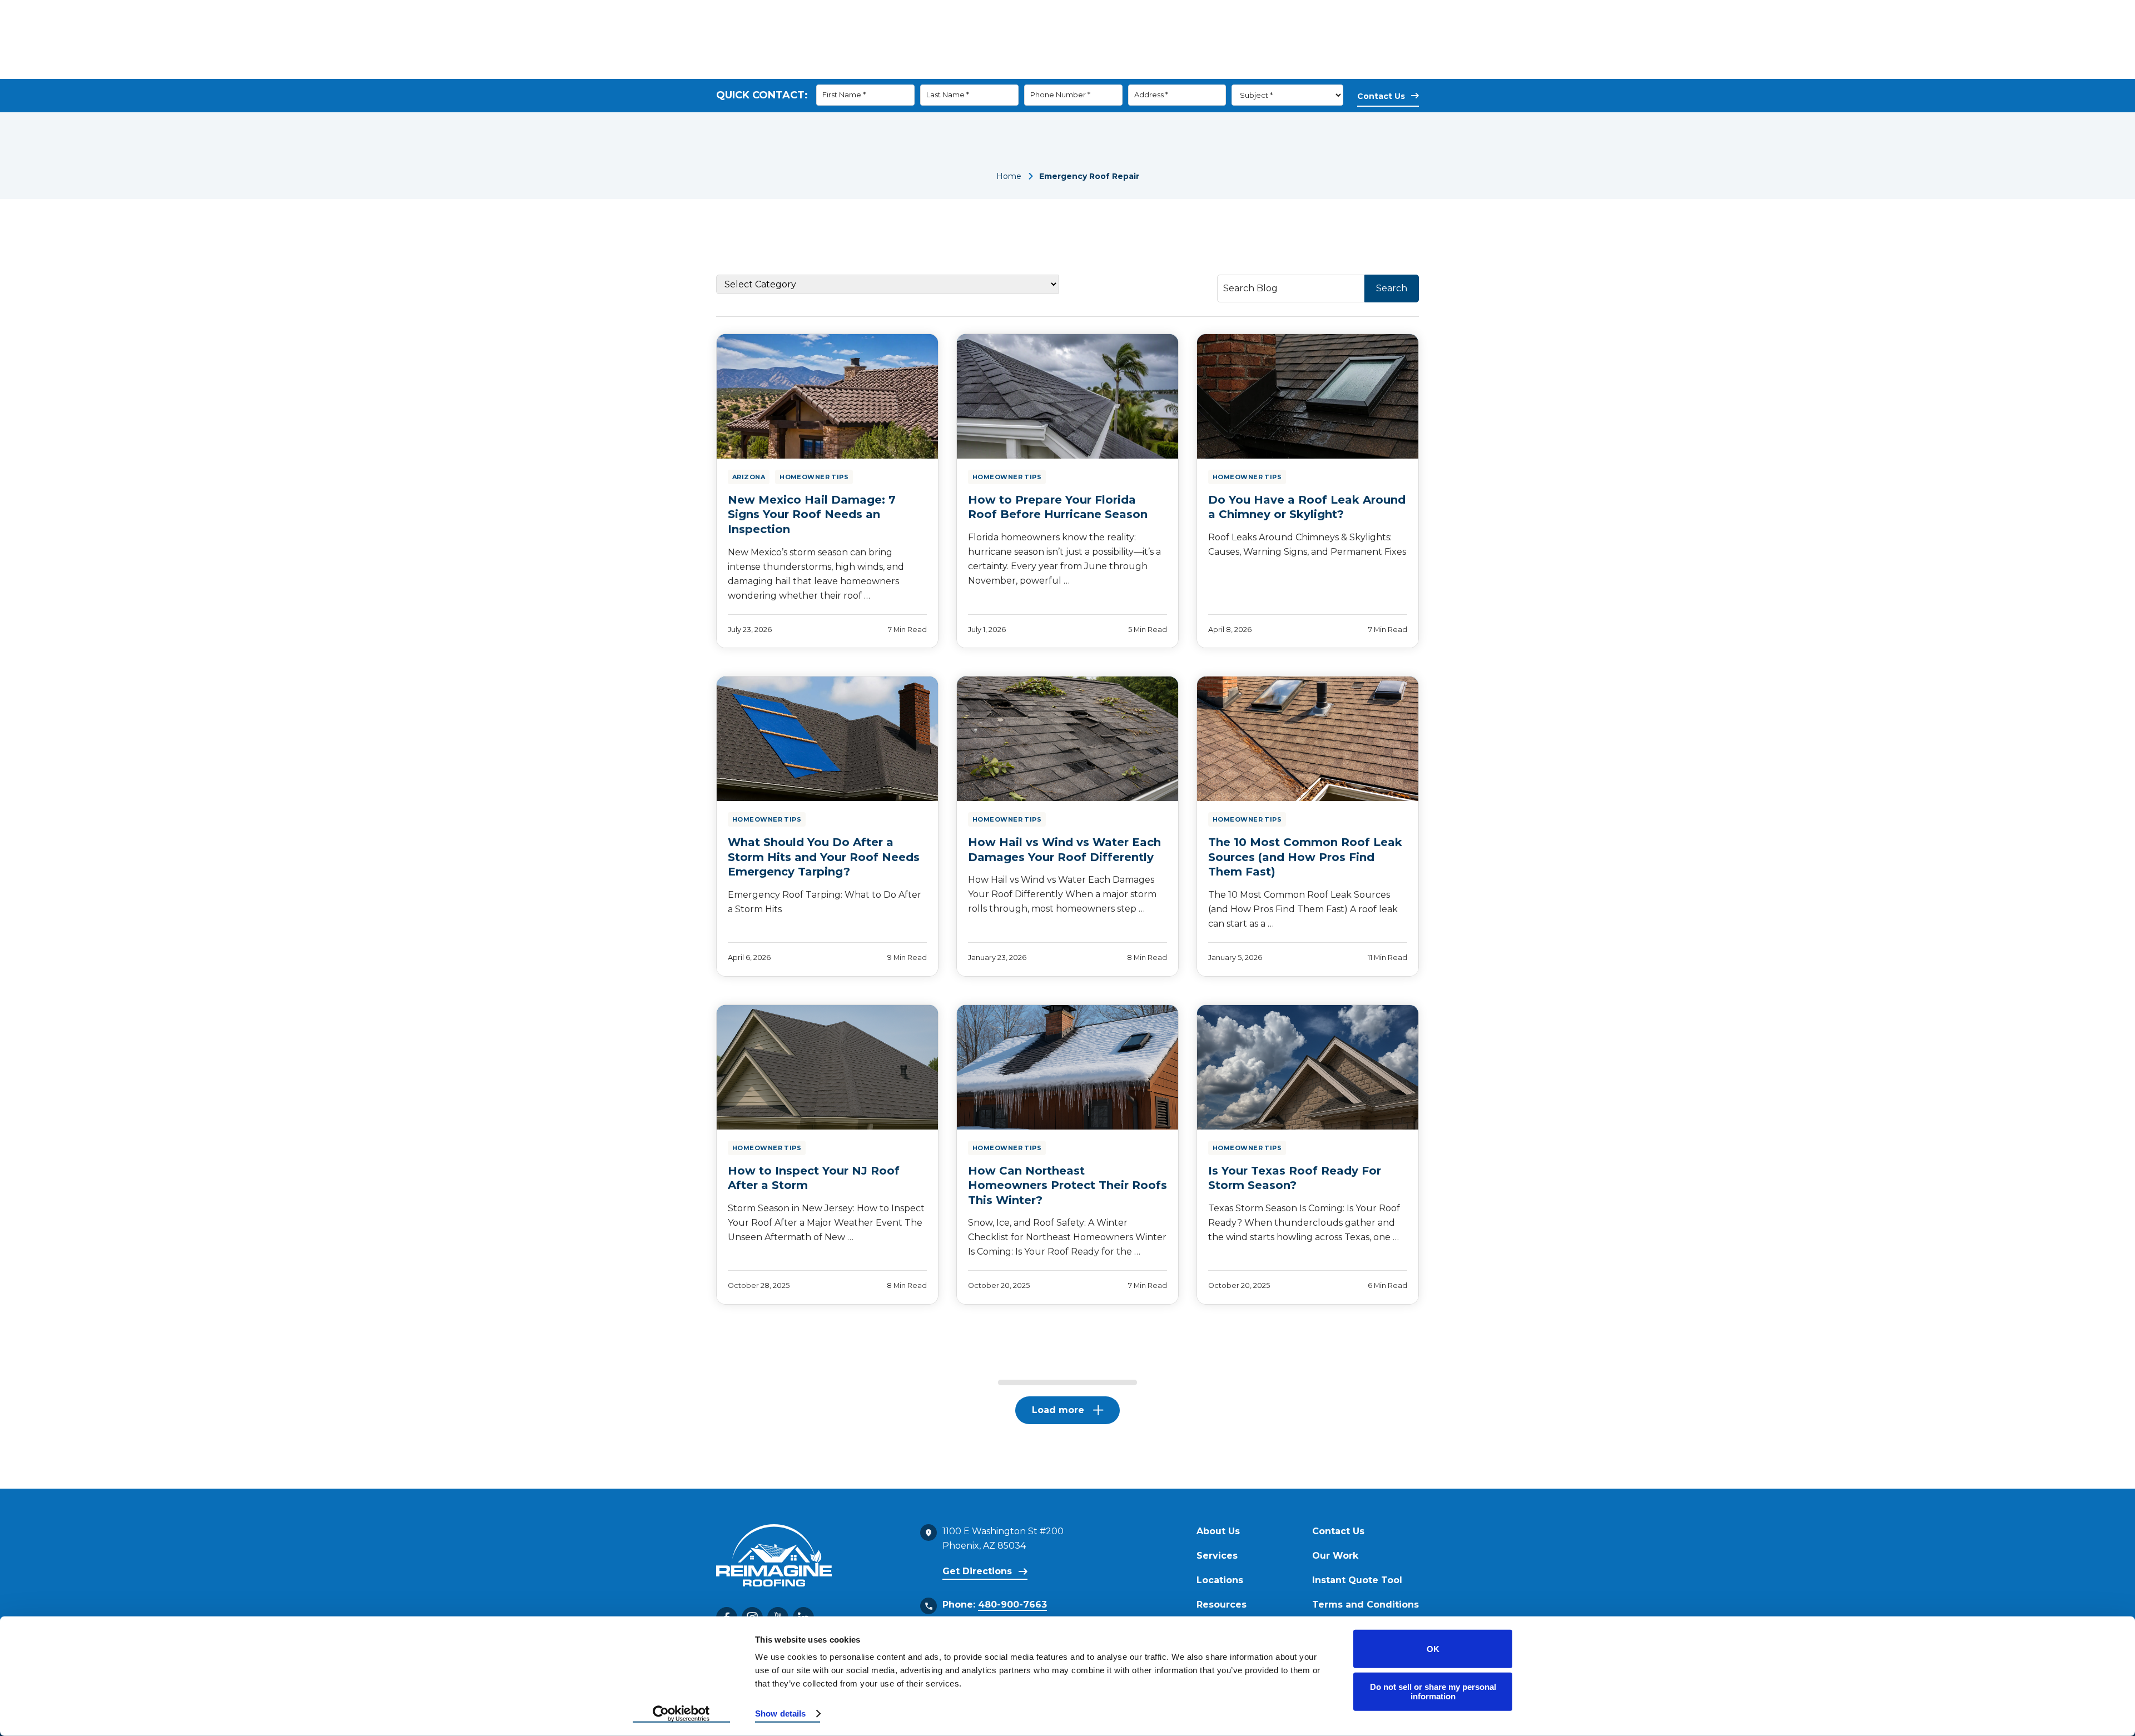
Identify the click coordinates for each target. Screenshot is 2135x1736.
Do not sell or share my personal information (1433, 1692)
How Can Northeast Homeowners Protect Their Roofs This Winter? (1067, 1185)
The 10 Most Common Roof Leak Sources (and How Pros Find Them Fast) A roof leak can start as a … (1303, 909)
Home (1009, 176)
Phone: (995, 1605)
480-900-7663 (1249, 33)
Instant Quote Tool (1357, 1580)
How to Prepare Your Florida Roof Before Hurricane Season (1058, 507)
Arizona (749, 477)
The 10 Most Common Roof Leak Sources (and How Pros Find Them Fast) (1305, 857)
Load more (1058, 1410)
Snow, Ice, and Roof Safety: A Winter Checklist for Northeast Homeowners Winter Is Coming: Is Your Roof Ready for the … (1067, 1237)
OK (1433, 1649)
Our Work (1258, 69)
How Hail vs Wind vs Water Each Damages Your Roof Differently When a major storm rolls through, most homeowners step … (1062, 894)
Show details (780, 1713)
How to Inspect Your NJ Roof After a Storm (814, 1178)
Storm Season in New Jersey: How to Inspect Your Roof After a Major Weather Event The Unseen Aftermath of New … (826, 1223)
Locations (1220, 1580)
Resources (1187, 69)
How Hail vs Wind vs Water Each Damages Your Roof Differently (1064, 850)
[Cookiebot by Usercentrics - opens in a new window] (681, 1714)
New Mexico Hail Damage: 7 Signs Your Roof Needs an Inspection (812, 514)
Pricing (1387, 69)
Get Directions (977, 1571)
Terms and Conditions (1366, 1605)
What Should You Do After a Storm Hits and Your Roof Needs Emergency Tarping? (824, 857)
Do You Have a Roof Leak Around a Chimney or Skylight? (1307, 507)
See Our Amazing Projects (1114, 33)
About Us (1053, 69)
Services (1119, 69)
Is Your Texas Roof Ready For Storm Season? (1295, 1178)
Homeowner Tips (814, 477)
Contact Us (1318, 69)
